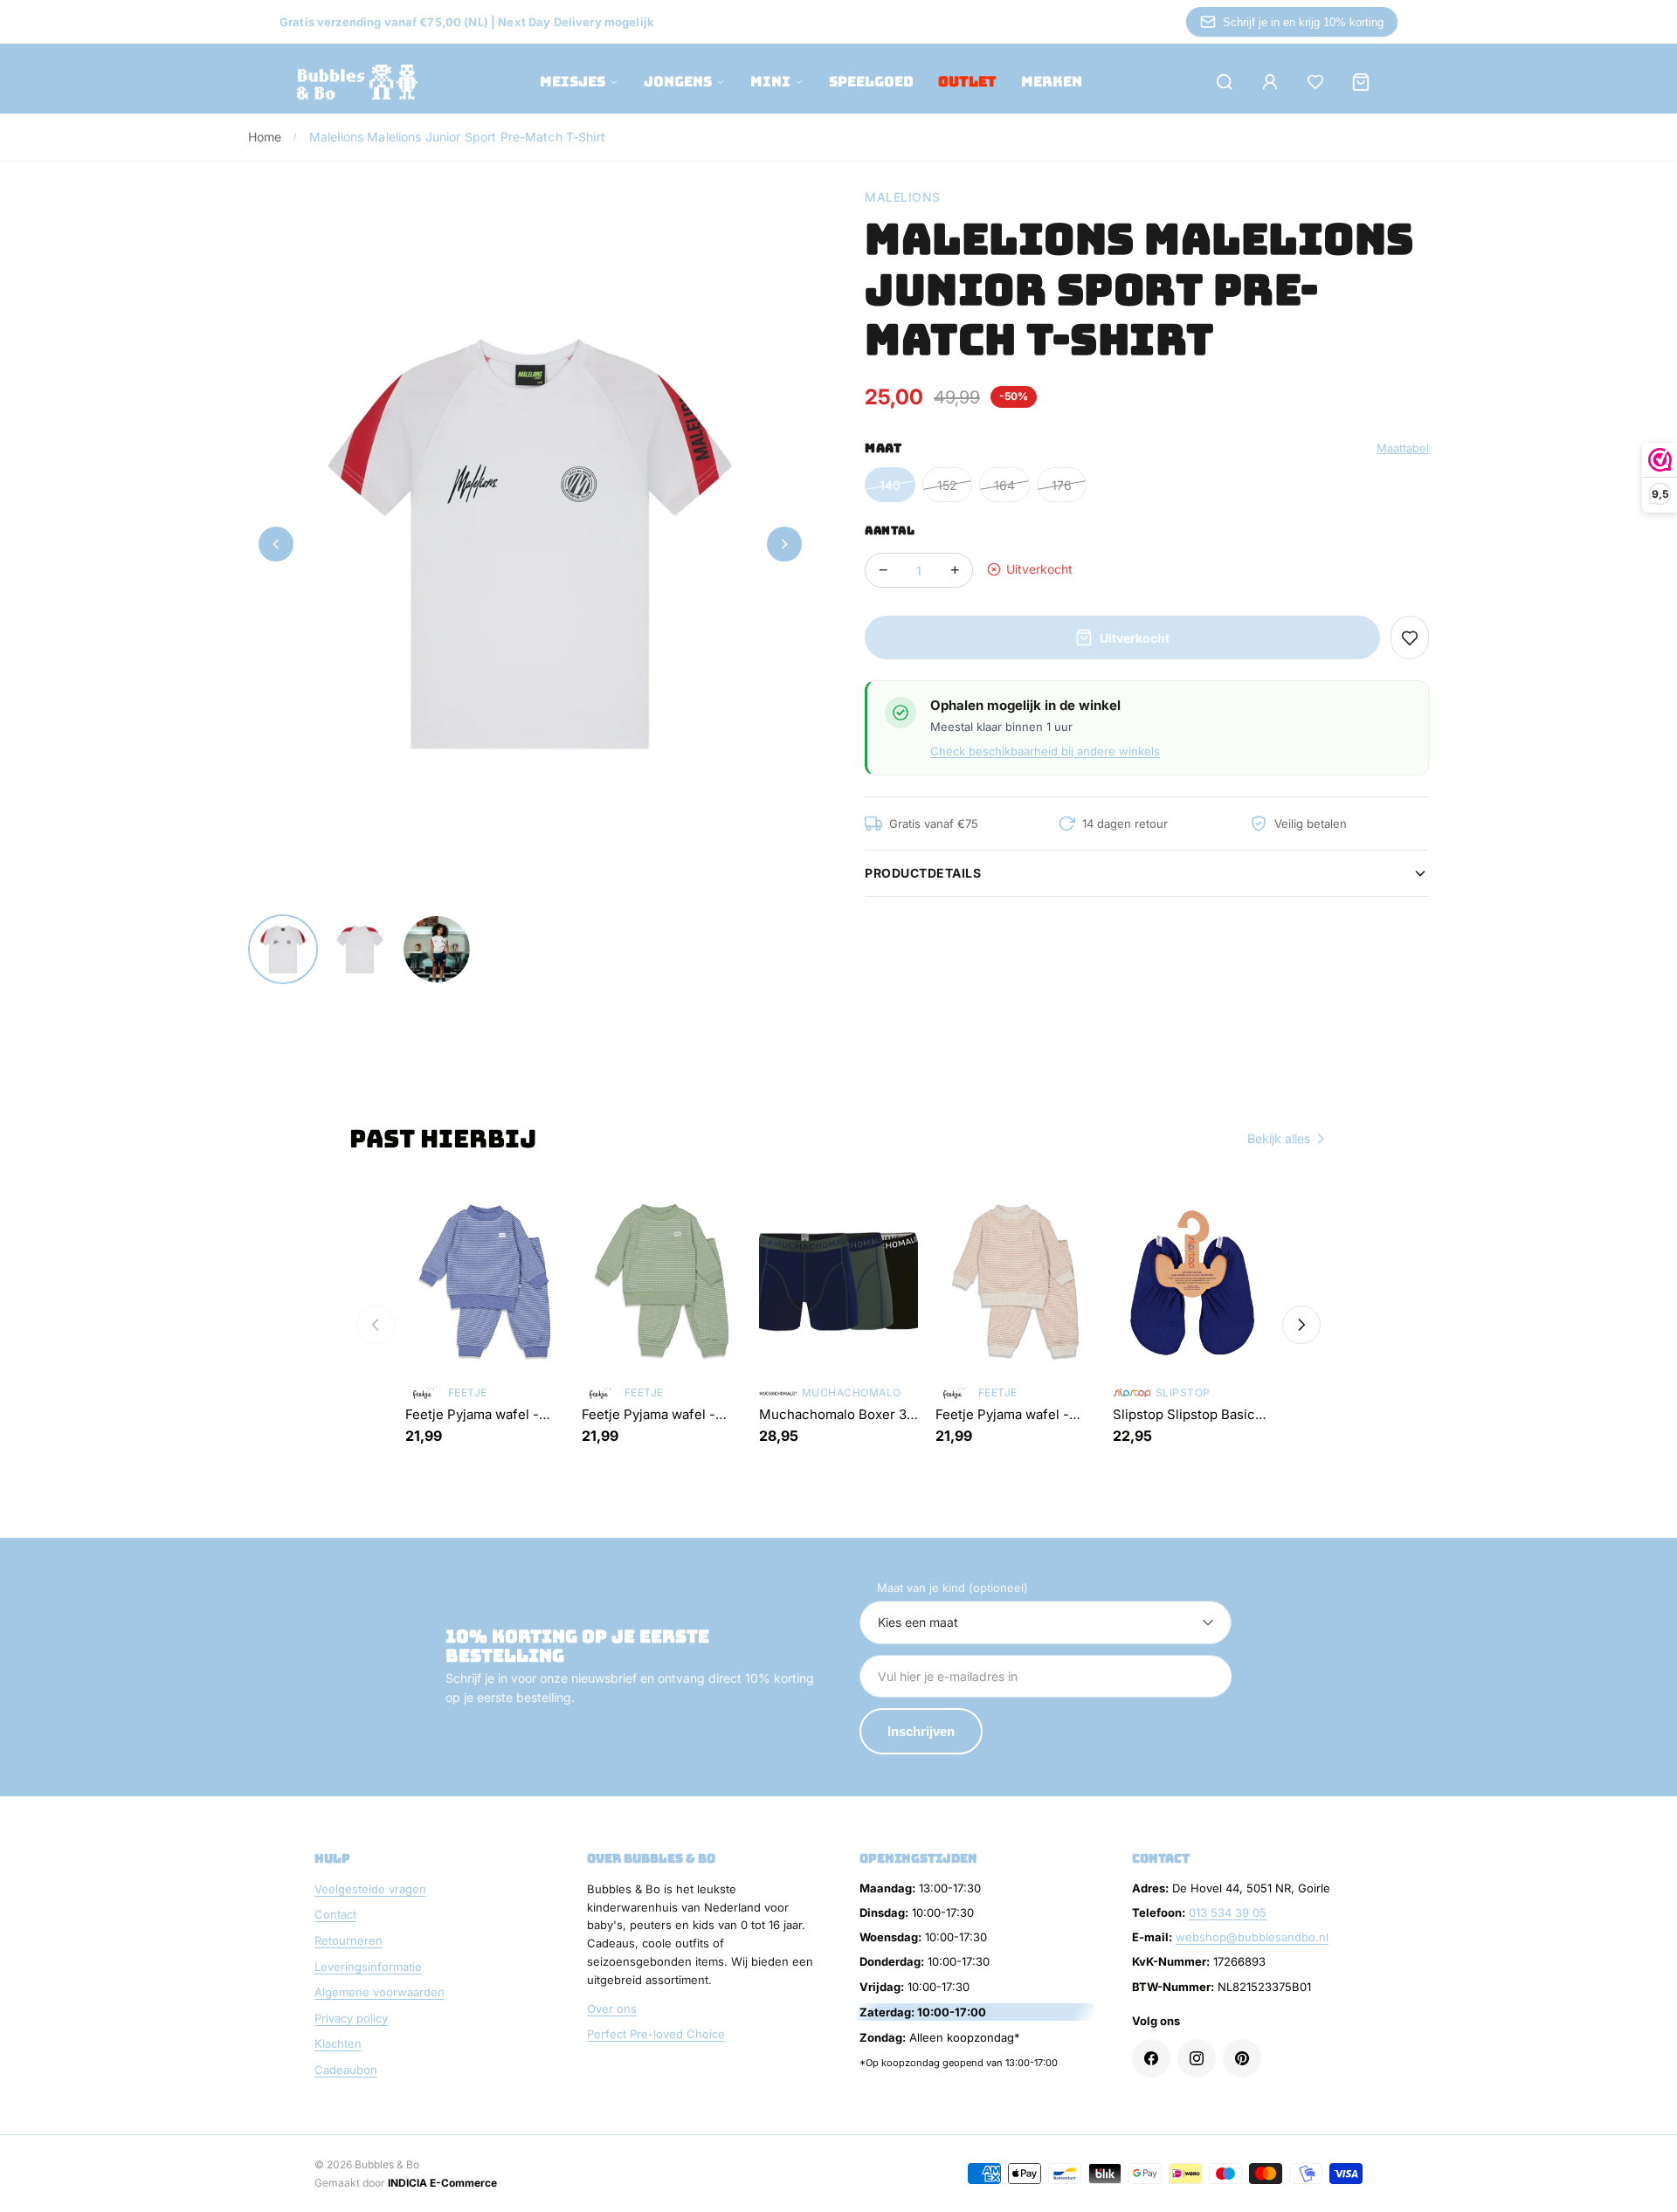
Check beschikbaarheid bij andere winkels (1045, 751)
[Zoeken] (1225, 82)
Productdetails (923, 873)
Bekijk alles (1279, 1138)
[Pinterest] (1242, 2058)
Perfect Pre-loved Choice (656, 2034)
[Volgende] (1301, 1325)
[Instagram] (1197, 2058)
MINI (770, 82)
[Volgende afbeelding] (784, 544)
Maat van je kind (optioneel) (952, 1588)
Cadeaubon (346, 2070)
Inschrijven (921, 1731)
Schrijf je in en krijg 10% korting (1303, 22)
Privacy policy (351, 2018)
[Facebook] (1151, 2058)
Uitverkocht (1135, 638)
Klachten (338, 2043)
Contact (335, 1914)
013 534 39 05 (1228, 1912)
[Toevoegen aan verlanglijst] (1410, 637)
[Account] (1270, 82)
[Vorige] (376, 1325)
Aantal (890, 531)
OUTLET (967, 82)
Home (265, 137)
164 (1004, 485)
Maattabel (1403, 448)
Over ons (612, 2009)
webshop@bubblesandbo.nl (1252, 1937)
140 (890, 485)
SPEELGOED (871, 82)
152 (947, 485)
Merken (1052, 82)
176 (1062, 485)
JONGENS (678, 82)
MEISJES (573, 82)
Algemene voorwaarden (380, 1992)
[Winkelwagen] (1361, 82)
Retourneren (349, 1940)
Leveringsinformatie (368, 1967)
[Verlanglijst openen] (1315, 82)
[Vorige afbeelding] (276, 544)
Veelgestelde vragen (370, 1889)
